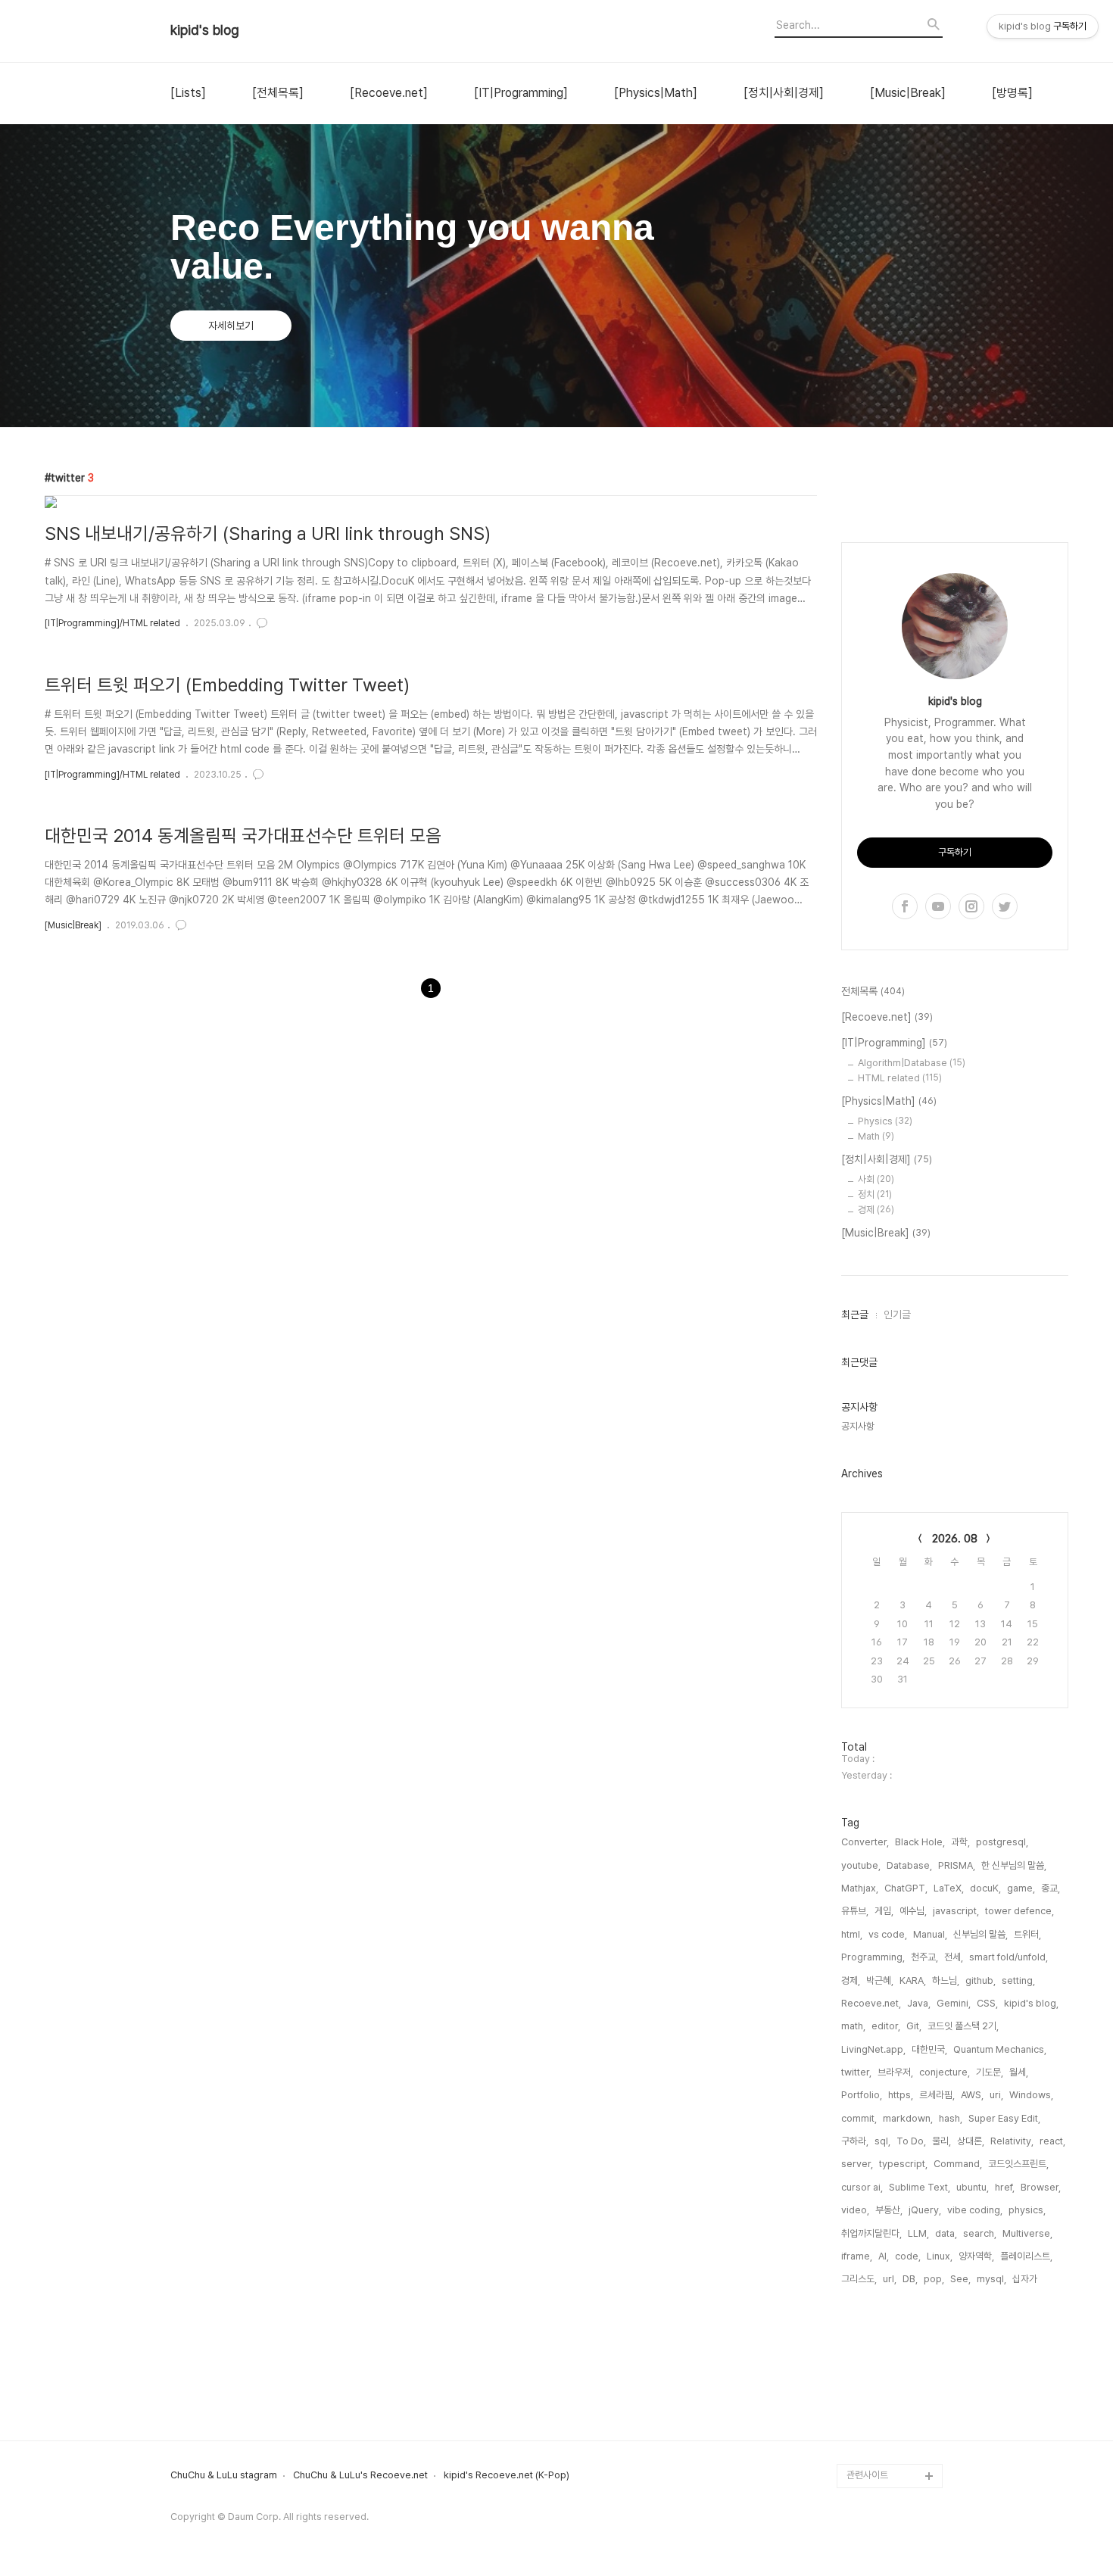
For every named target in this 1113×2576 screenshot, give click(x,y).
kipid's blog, (1031, 2003)
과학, (960, 1842)
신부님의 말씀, (980, 1934)
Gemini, (954, 2003)
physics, (1027, 2210)
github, (980, 1980)
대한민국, (929, 2049)
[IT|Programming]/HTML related (112, 623)
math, (853, 2026)
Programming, (873, 1957)
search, (980, 2233)
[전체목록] (278, 93)
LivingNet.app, (873, 2049)
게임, (884, 1911)
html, (852, 1934)
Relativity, (1012, 2141)
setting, (1018, 1980)
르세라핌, (937, 2095)
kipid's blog (205, 30)
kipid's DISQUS (881, 2427)
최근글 (855, 1315)
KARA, (913, 1980)
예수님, (913, 1911)
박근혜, (880, 1980)
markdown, (908, 2118)
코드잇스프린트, (1018, 2164)
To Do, (911, 2141)
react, (1052, 2141)
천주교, (924, 1957)
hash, (951, 2118)
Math (876, 1136)
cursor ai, (862, 2187)
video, (855, 2210)
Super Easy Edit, (1004, 2118)
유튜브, (855, 1911)
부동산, (889, 2210)
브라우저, (895, 2072)
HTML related (900, 1078)
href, (1005, 2187)
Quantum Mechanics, (1000, 2049)
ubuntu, (973, 2187)
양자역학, (976, 2256)
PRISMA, (957, 1865)
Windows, (1031, 2095)
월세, (1019, 2072)
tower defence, (1019, 1911)
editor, (886, 2026)
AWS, (972, 2095)
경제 (876, 1210)
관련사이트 (867, 2475)
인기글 (897, 1315)
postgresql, (1002, 1842)
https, (901, 2095)
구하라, (855, 2141)
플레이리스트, (1026, 2256)
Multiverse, (1027, 2233)
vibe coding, (975, 2210)
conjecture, (945, 2072)
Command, (958, 2164)
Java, (919, 2003)
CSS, (987, 2003)
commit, (859, 2118)
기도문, (990, 2072)
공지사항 (858, 1426)
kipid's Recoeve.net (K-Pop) (507, 2475)
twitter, (856, 2072)
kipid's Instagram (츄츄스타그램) (892, 2342)
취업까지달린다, (871, 2233)
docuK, (985, 1888)
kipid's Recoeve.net (892, 2306)
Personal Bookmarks (894, 2451)
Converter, (865, 1842)
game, (1021, 1888)
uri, (996, 2095)
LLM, (918, 2233)
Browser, (1041, 2187)
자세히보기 (231, 326)
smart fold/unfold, (1009, 1957)
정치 (875, 1194)
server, (857, 2164)
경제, (851, 1980)
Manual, (930, 1934)
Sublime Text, (920, 2187)
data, (946, 2233)
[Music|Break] (908, 93)
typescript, (903, 2164)
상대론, (971, 2141)
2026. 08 (955, 1539)
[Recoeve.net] (389, 93)
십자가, (1026, 2279)
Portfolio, (862, 2095)
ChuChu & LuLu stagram (224, 2475)
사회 (876, 1179)
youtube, (861, 1865)
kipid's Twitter (879, 2379)
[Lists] (188, 93)
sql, (882, 2141)
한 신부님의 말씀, (1014, 1865)
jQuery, (925, 2210)
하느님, (946, 1980)
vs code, (888, 1934)
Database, (909, 1865)
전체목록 (873, 991)
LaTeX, (949, 1888)
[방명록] (1012, 93)
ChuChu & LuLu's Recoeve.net (360, 2475)
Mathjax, (860, 1888)
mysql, (991, 2279)
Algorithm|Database (912, 1063)
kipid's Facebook (886, 2403)
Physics (885, 1121)
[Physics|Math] (656, 93)
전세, (954, 1957)
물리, (942, 2141)
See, (960, 2279)
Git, (914, 2026)
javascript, (956, 1911)
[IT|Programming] (521, 93)
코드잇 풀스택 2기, (963, 2026)
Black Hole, (920, 1842)
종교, (1051, 1888)
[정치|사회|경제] (784, 93)
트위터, (1027, 1934)
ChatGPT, (906, 1888)
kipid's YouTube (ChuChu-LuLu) (883, 2270)
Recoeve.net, (871, 2003)
